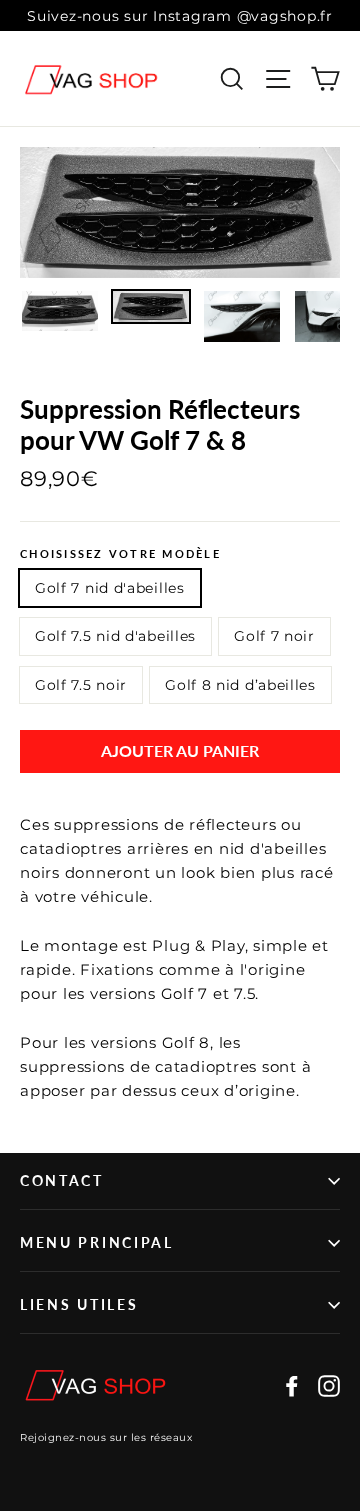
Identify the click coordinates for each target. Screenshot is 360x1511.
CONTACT (62, 1181)
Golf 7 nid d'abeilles (110, 588)
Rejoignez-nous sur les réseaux (106, 1437)
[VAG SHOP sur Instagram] (329, 1385)
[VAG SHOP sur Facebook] (292, 1385)
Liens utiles (79, 1305)
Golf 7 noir (274, 636)
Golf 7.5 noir (81, 685)
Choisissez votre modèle (120, 553)
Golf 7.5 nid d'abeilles (115, 636)
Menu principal (97, 1243)
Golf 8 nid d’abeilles (240, 685)
